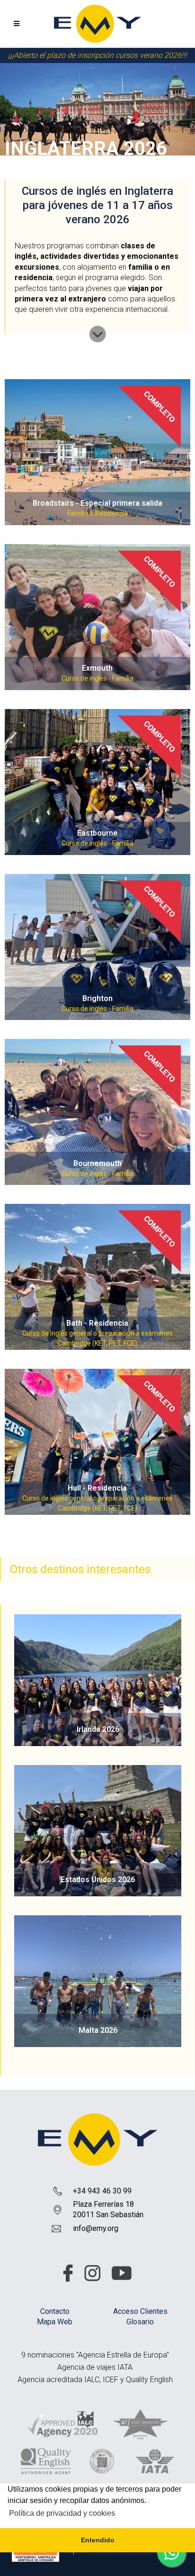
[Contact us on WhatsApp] (171, 2552)
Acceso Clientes (140, 2311)
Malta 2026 (98, 2030)
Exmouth (97, 668)
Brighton (97, 998)
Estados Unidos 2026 (98, 1880)
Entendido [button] (98, 2540)
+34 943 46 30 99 (102, 2191)
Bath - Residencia (97, 1323)
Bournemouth (97, 1163)
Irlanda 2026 (98, 1729)
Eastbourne (97, 833)
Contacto (55, 2311)
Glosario (140, 2322)
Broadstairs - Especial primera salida (97, 503)
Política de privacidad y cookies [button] (62, 2513)
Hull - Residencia (97, 1488)
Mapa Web (55, 2322)
